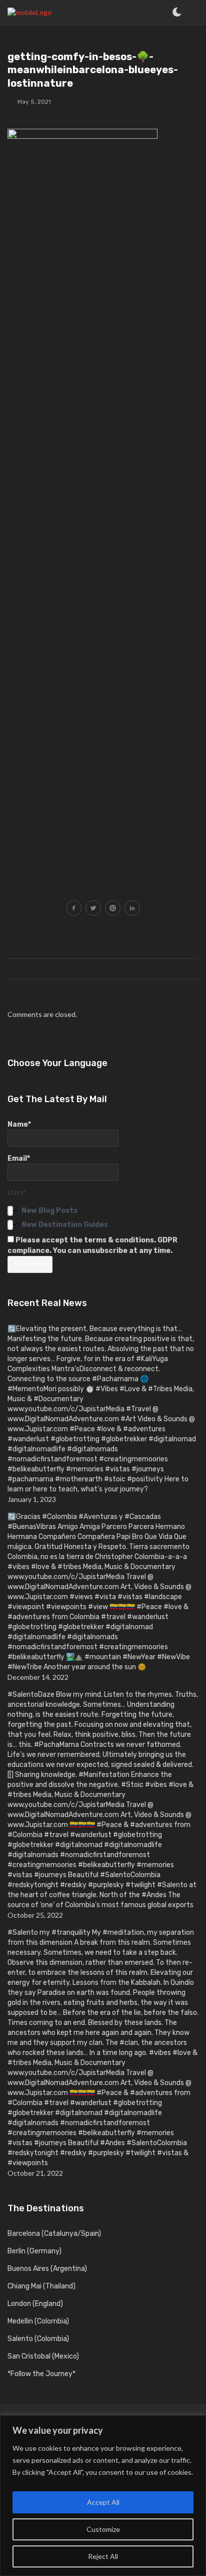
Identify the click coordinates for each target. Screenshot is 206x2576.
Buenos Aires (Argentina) (47, 2269)
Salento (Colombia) (38, 2339)
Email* (19, 1158)
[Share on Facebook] (74, 909)
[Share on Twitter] (93, 909)
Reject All (103, 2556)
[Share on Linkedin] (132, 909)
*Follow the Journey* (41, 2374)
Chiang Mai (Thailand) (41, 2286)
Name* (19, 1124)
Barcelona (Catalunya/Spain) (54, 2234)
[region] (103, 2496)
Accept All (103, 2502)
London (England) (35, 2304)
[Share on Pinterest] (113, 909)
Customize (103, 2529)
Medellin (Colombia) (38, 2321)
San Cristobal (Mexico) (43, 2356)
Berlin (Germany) (34, 2251)
